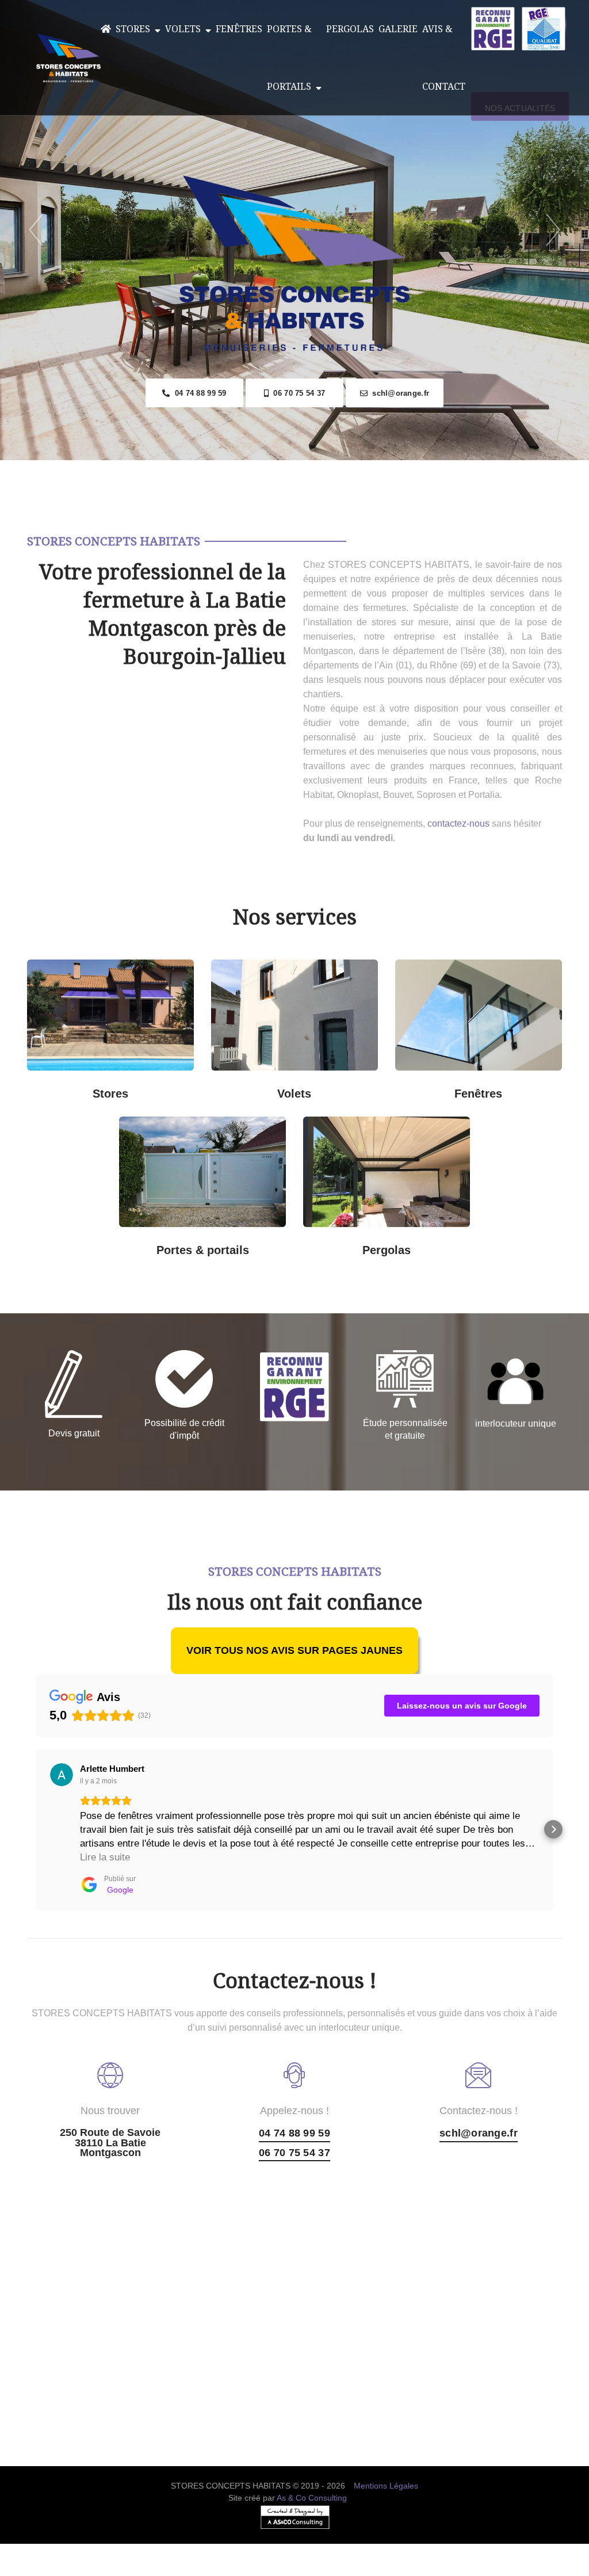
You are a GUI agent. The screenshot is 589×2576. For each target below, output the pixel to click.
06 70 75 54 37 (297, 393)
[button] (36, 1829)
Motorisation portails (169, 1242)
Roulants (260, 1085)
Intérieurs (76, 1085)
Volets (185, 29)
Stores (135, 29)
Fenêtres (239, 29)
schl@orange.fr (398, 393)
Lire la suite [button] (105, 1857)
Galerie (398, 29)
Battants (329, 1085)
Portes (192, 1186)
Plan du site (295, 2569)
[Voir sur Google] (62, 1775)
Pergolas (350, 29)
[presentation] (36, 230)
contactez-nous (458, 823)
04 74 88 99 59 (198, 393)
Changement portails (237, 1242)
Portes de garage (237, 1131)
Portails (168, 1131)
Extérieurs (145, 1085)
